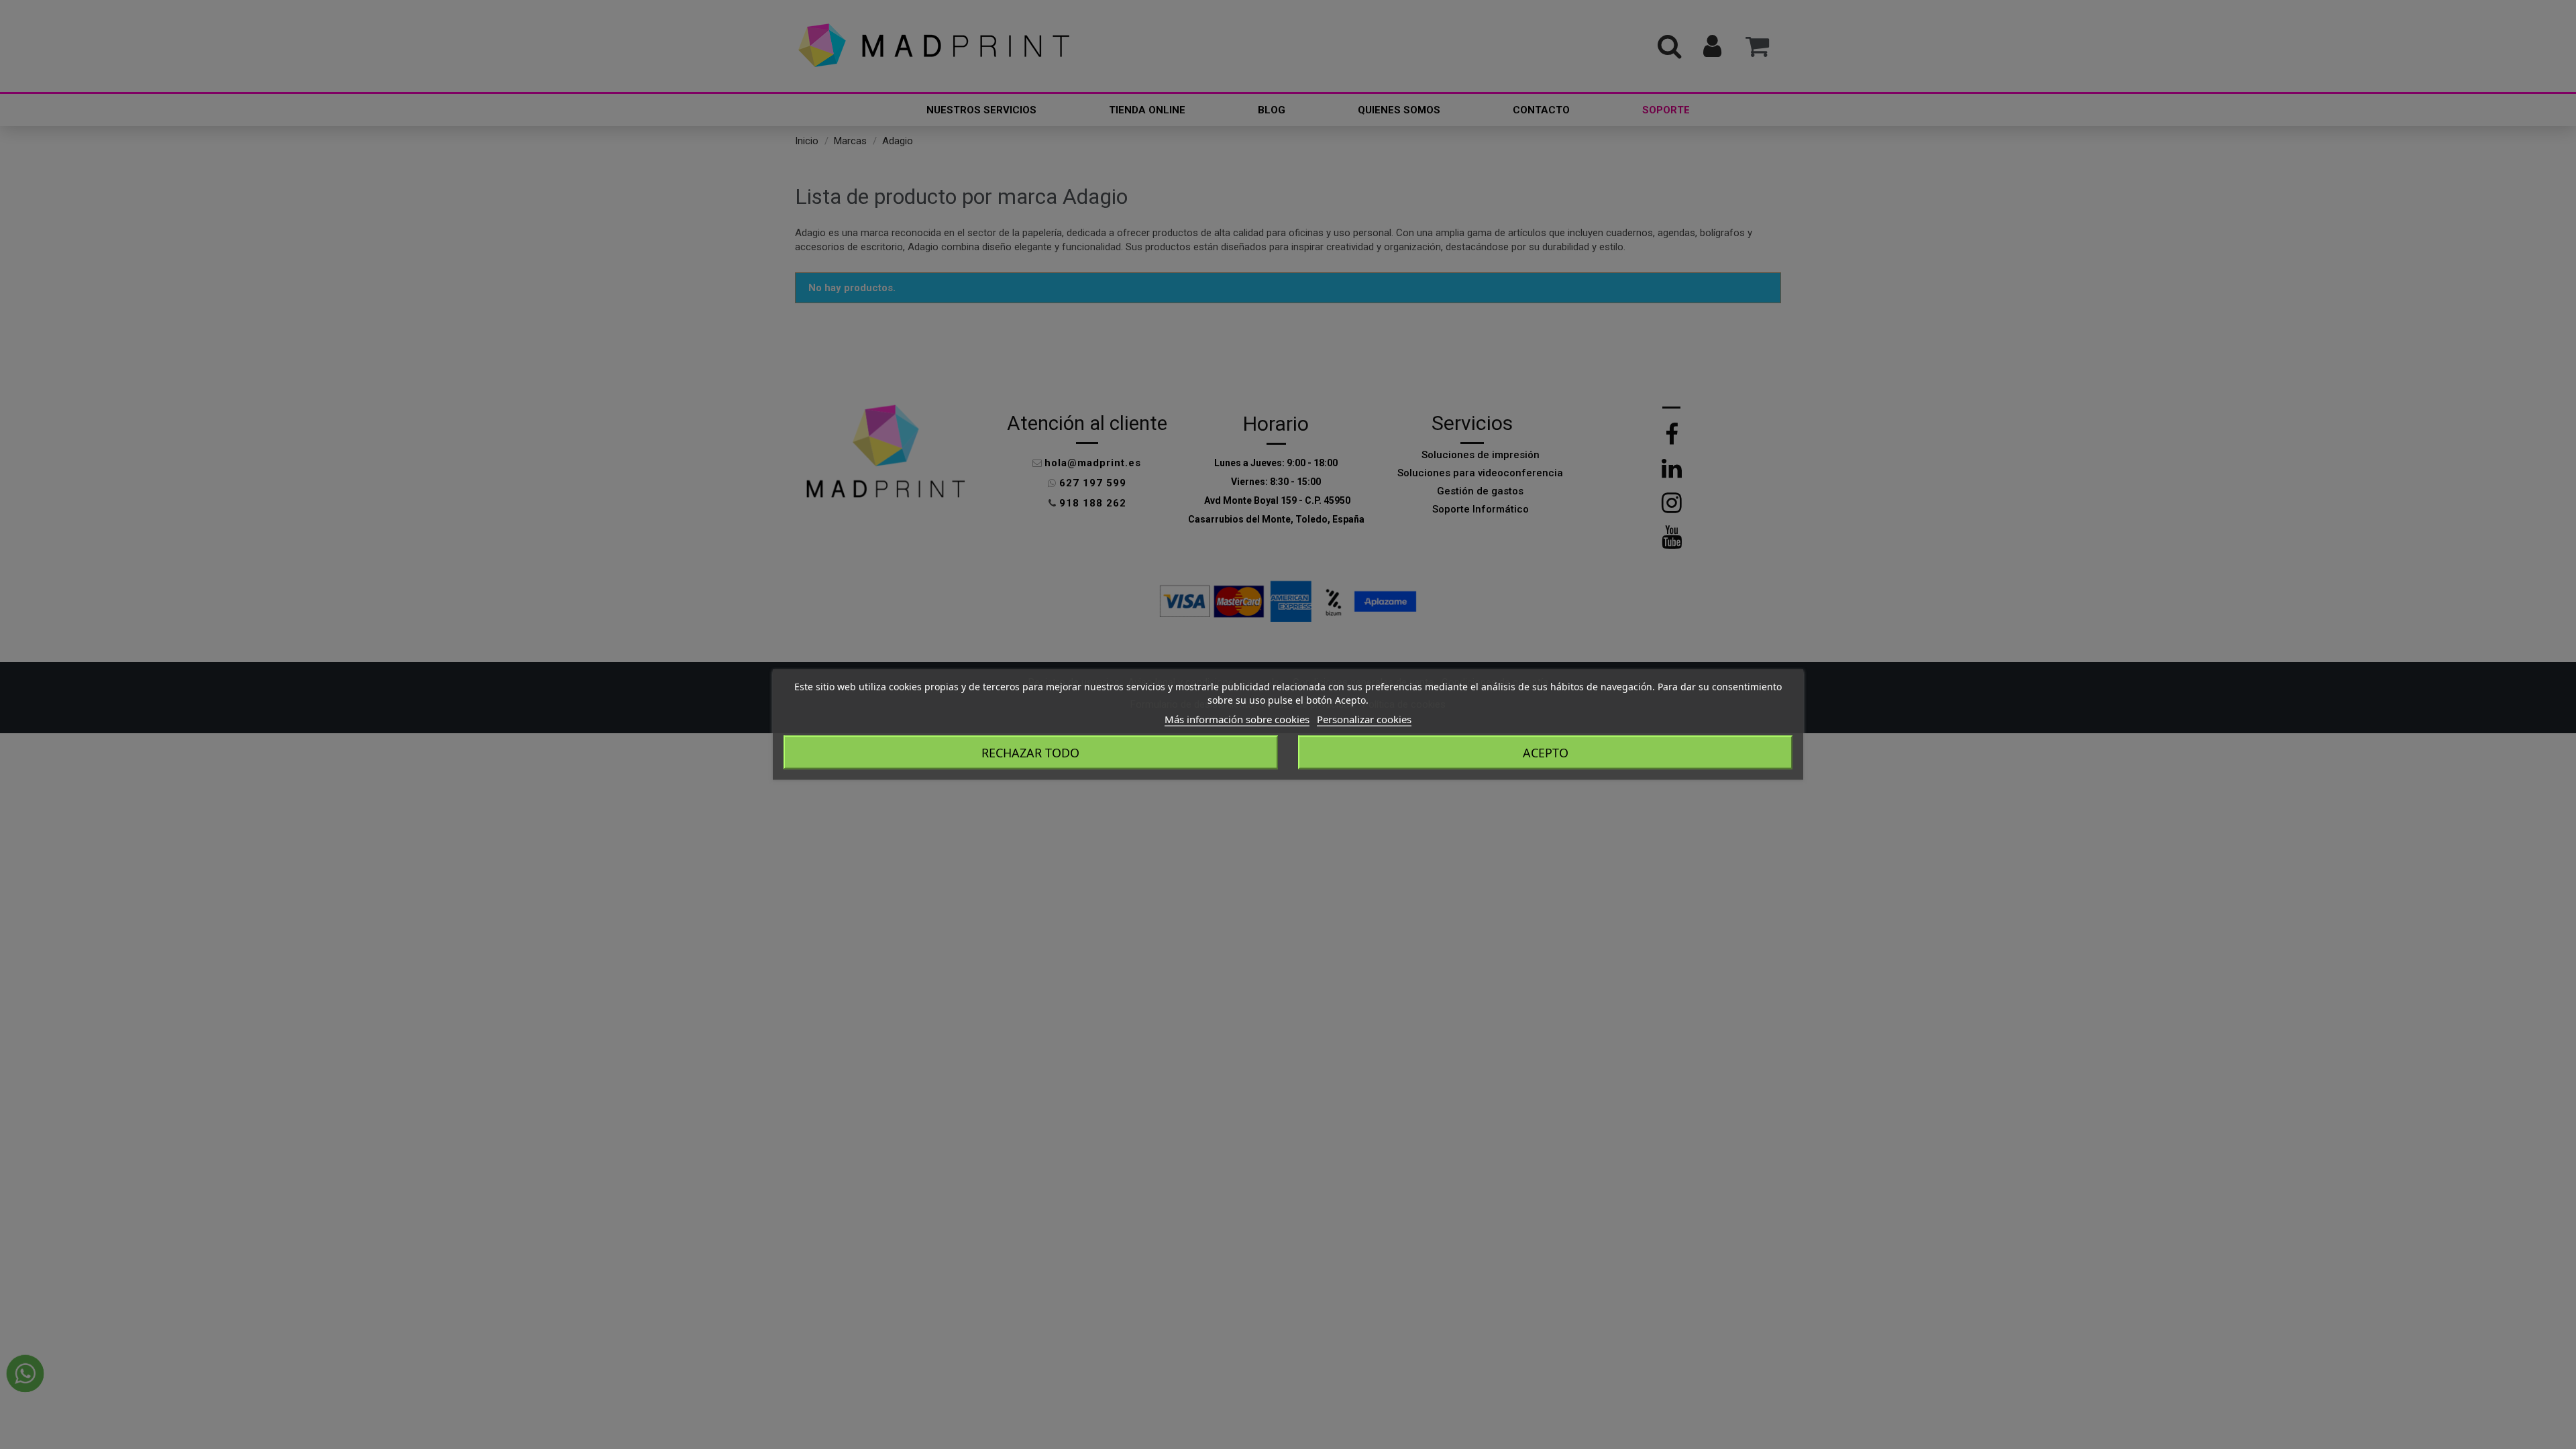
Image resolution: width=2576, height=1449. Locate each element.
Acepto (1546, 753)
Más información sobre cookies (1237, 719)
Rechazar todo (1030, 753)
